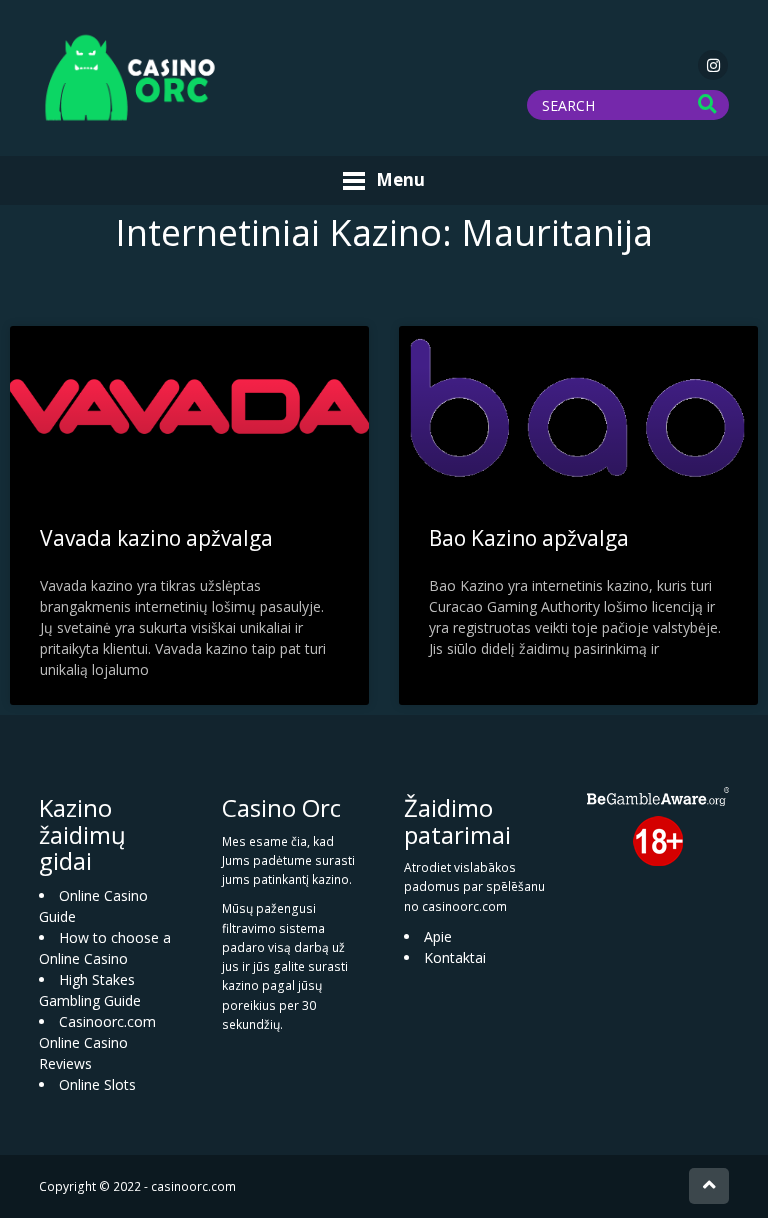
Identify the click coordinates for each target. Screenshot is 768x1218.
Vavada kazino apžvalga (156, 538)
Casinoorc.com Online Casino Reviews (97, 1042)
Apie (438, 936)
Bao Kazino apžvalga (529, 538)
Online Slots (97, 1084)
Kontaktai (455, 957)
